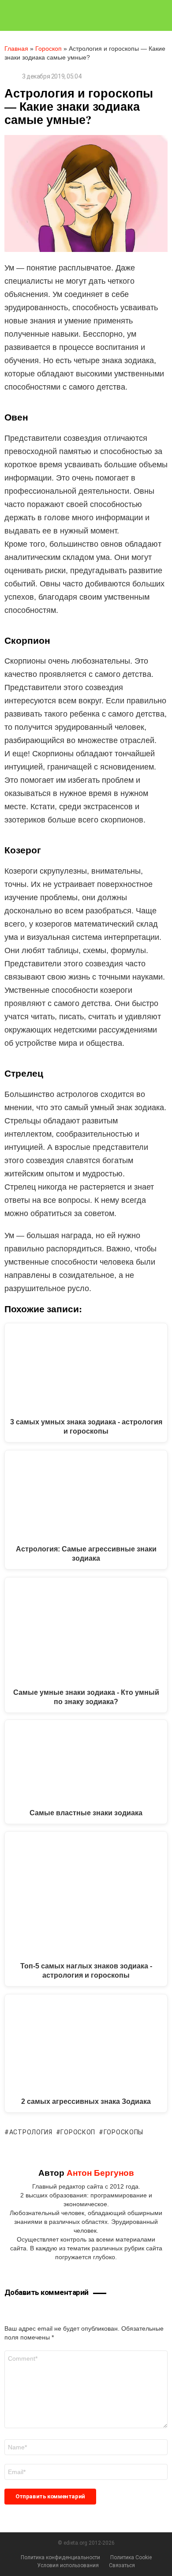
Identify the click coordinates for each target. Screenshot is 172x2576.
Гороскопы (123, 2132)
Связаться (122, 2565)
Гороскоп (49, 49)
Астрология (31, 2132)
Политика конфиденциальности (60, 2557)
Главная (16, 49)
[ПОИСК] (164, 15)
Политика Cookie (131, 2557)
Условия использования (68, 2565)
